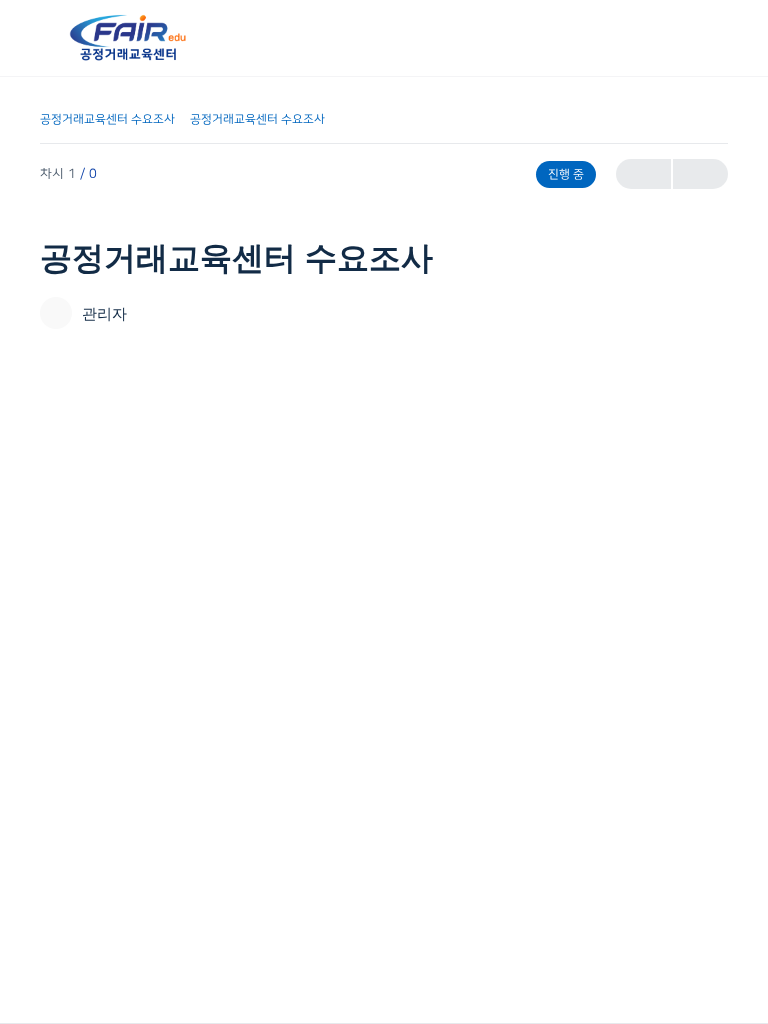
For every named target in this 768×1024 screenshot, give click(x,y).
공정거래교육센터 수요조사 (107, 119)
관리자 (104, 313)
